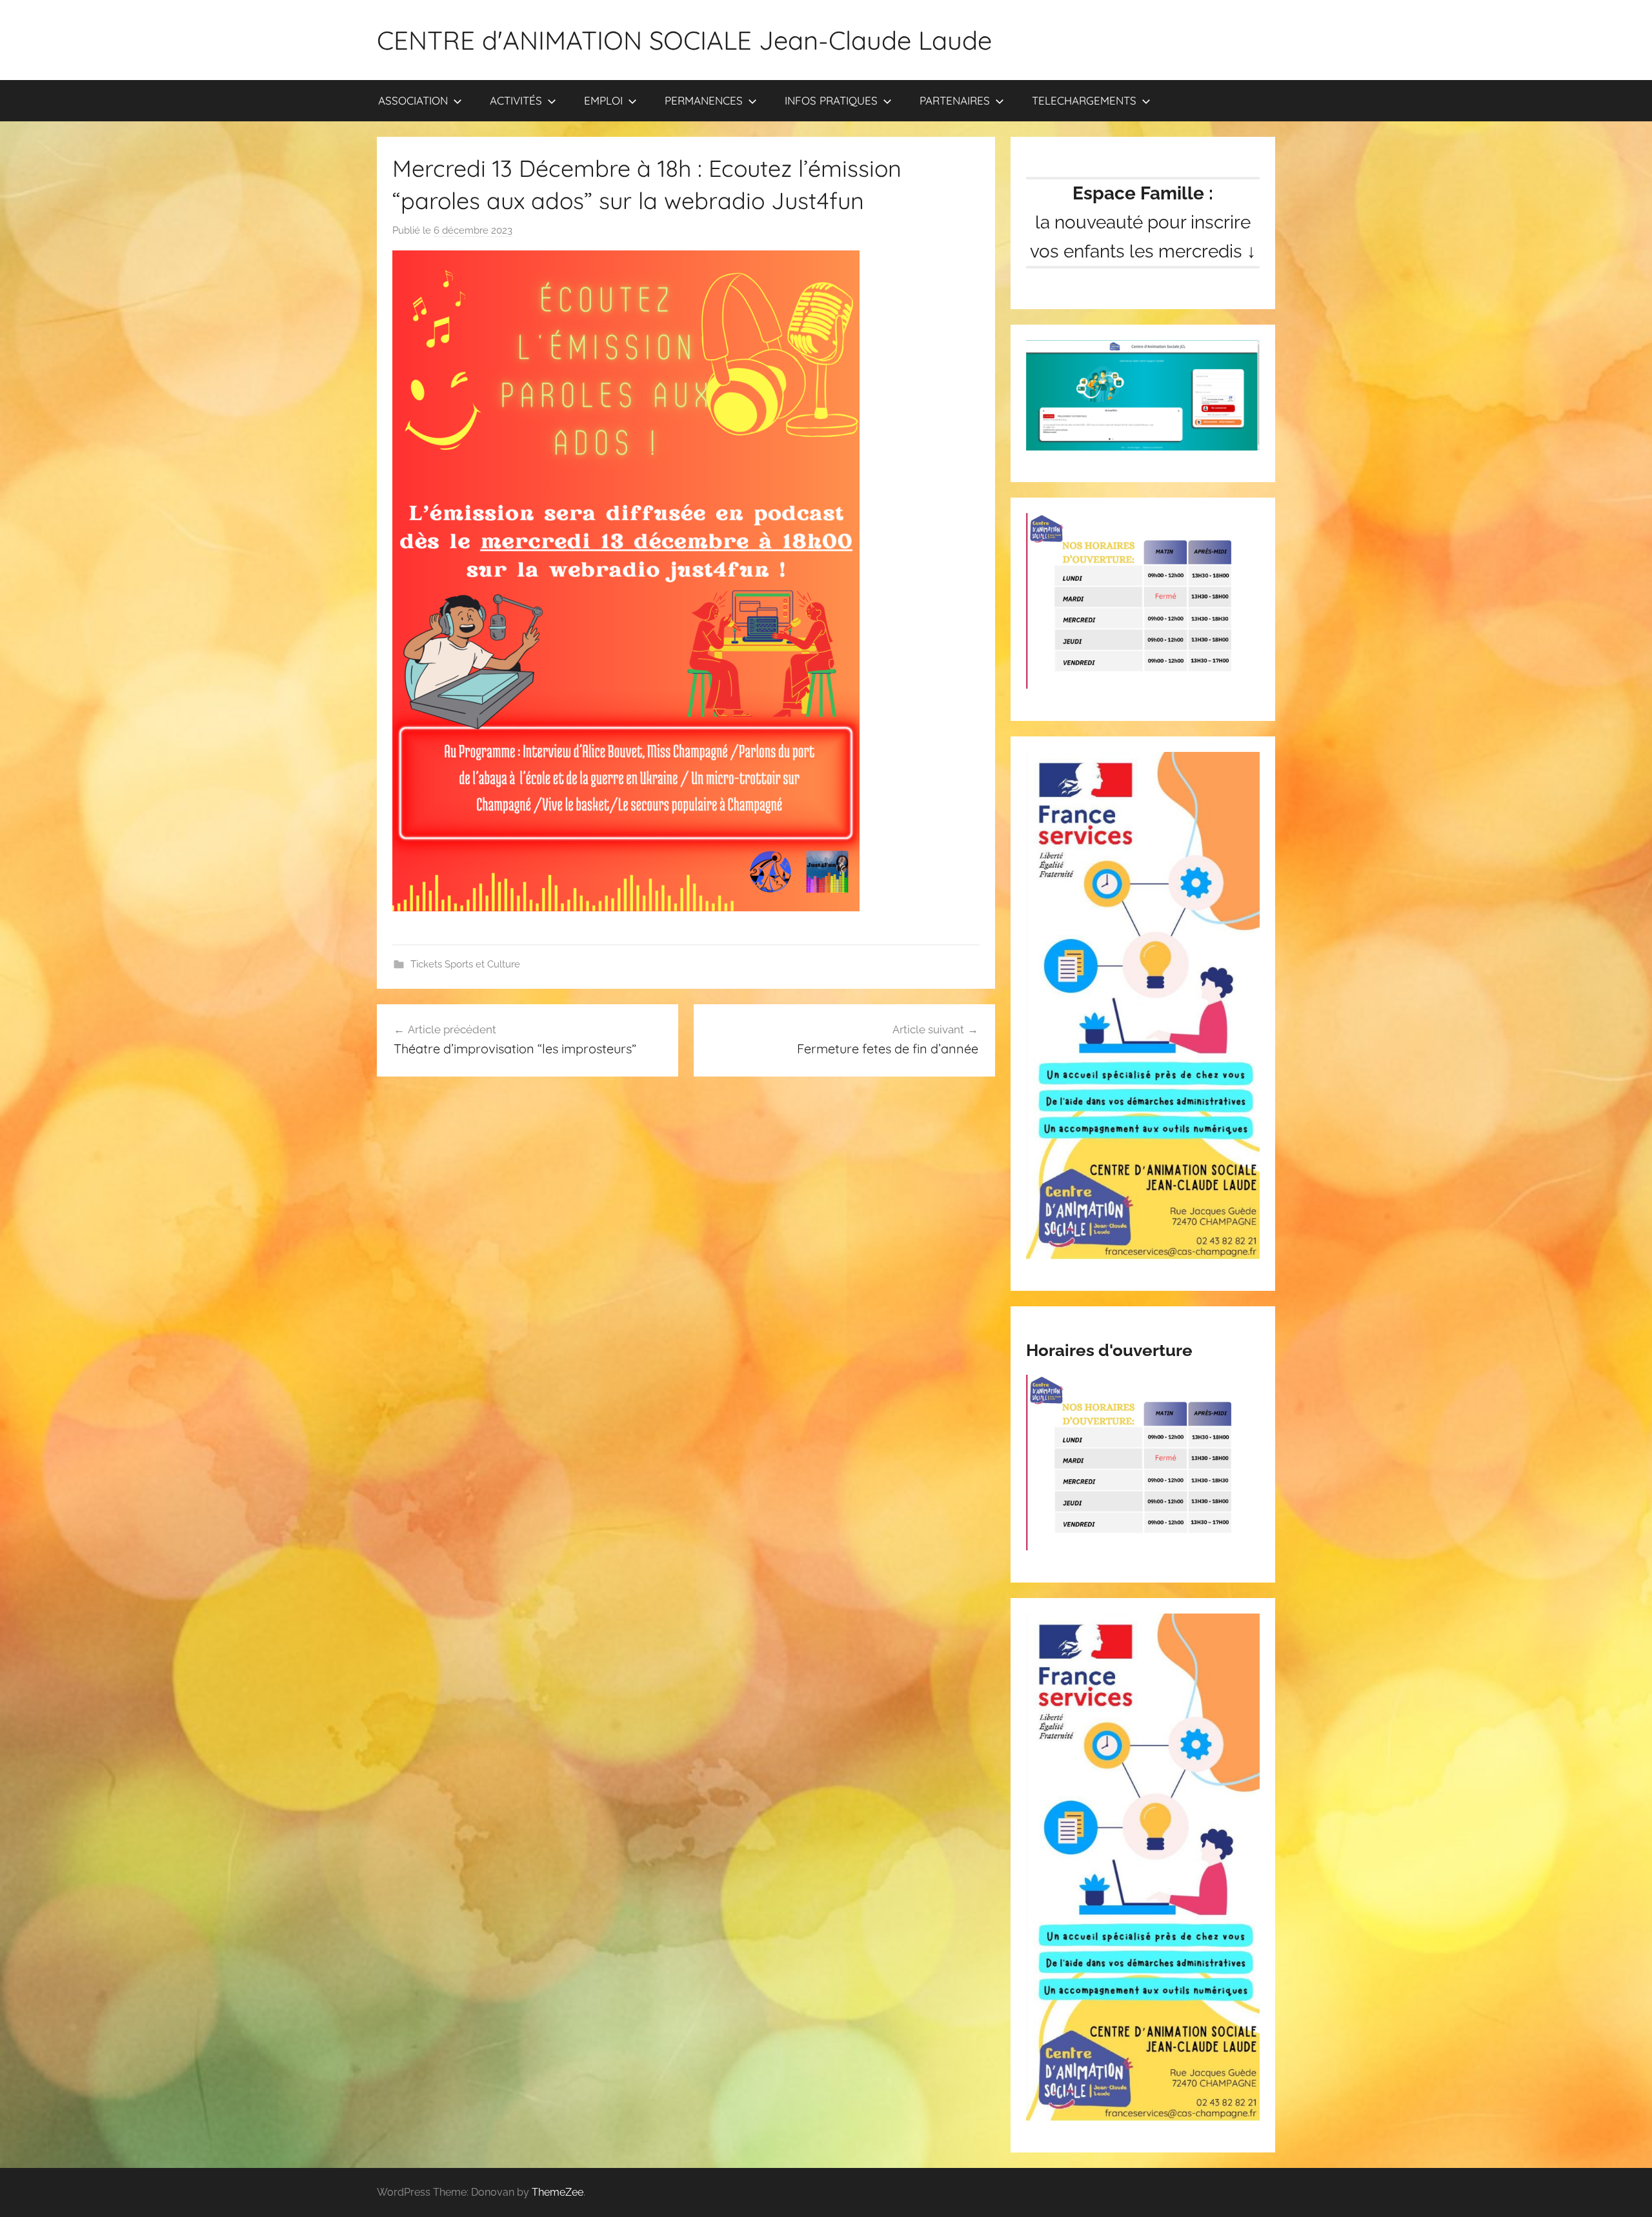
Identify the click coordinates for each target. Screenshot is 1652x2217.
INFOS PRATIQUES (831, 100)
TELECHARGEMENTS (1084, 100)
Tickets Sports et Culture (465, 964)
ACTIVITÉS (516, 100)
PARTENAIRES (955, 100)
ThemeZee (558, 2192)
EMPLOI (603, 100)
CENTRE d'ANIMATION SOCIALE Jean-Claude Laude (684, 40)
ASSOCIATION (413, 100)
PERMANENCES (704, 100)
